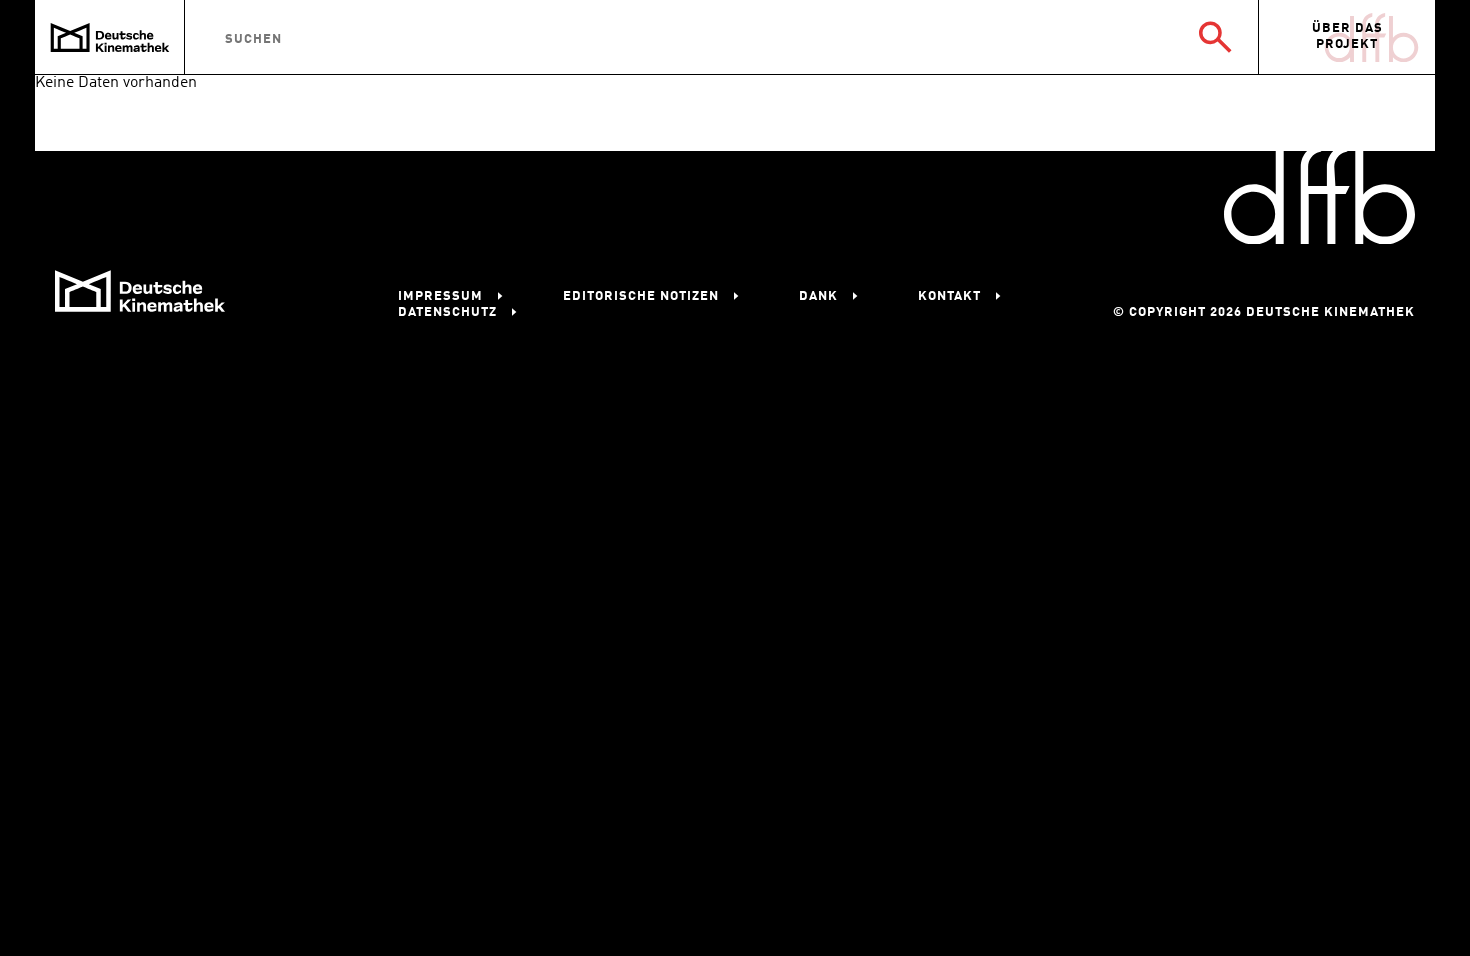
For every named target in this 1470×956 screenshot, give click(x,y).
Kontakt (949, 296)
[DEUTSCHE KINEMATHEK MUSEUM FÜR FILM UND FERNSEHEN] (110, 37)
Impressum (440, 296)
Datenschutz (447, 312)
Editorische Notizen (641, 296)
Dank (818, 296)
